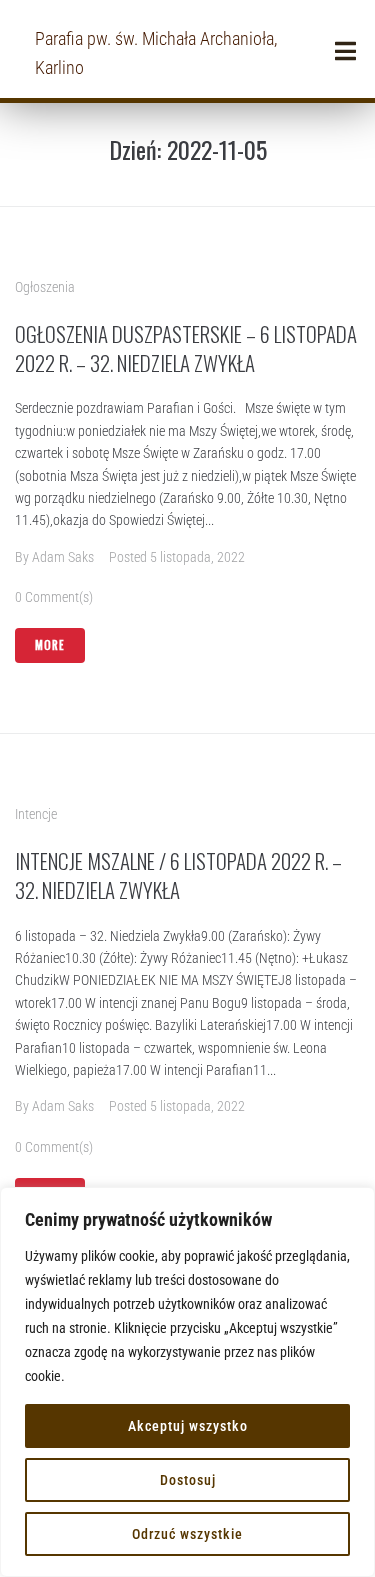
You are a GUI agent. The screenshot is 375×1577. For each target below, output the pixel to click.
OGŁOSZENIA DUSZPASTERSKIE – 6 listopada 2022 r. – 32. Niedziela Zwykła (186, 348)
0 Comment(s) (54, 597)
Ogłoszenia (45, 287)
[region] (187, 1382)
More (50, 645)
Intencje (36, 814)
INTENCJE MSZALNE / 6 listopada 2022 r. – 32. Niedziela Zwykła (178, 875)
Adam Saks (63, 557)
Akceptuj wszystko (188, 1426)
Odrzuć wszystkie (187, 1534)
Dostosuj (188, 1480)
